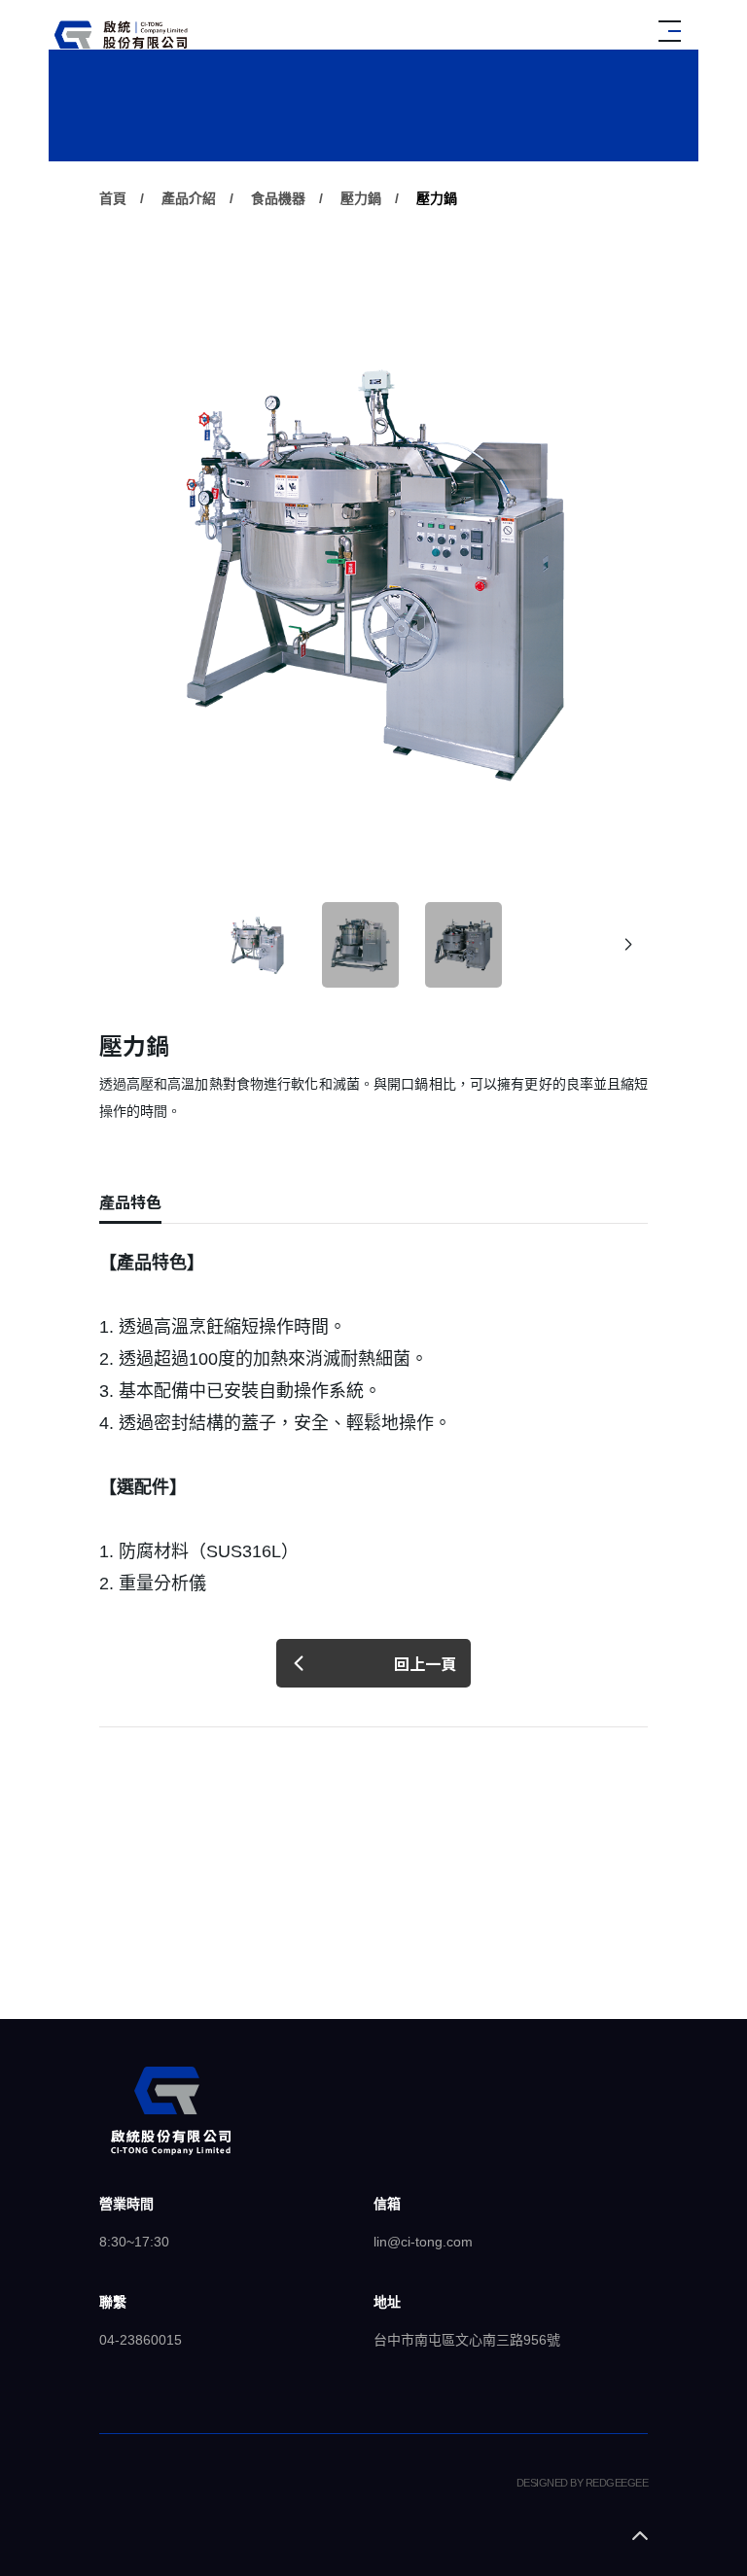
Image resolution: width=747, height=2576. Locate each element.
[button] (628, 945)
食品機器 (278, 198)
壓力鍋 (361, 198)
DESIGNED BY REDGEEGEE (582, 2483)
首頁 (113, 198)
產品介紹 (189, 198)
